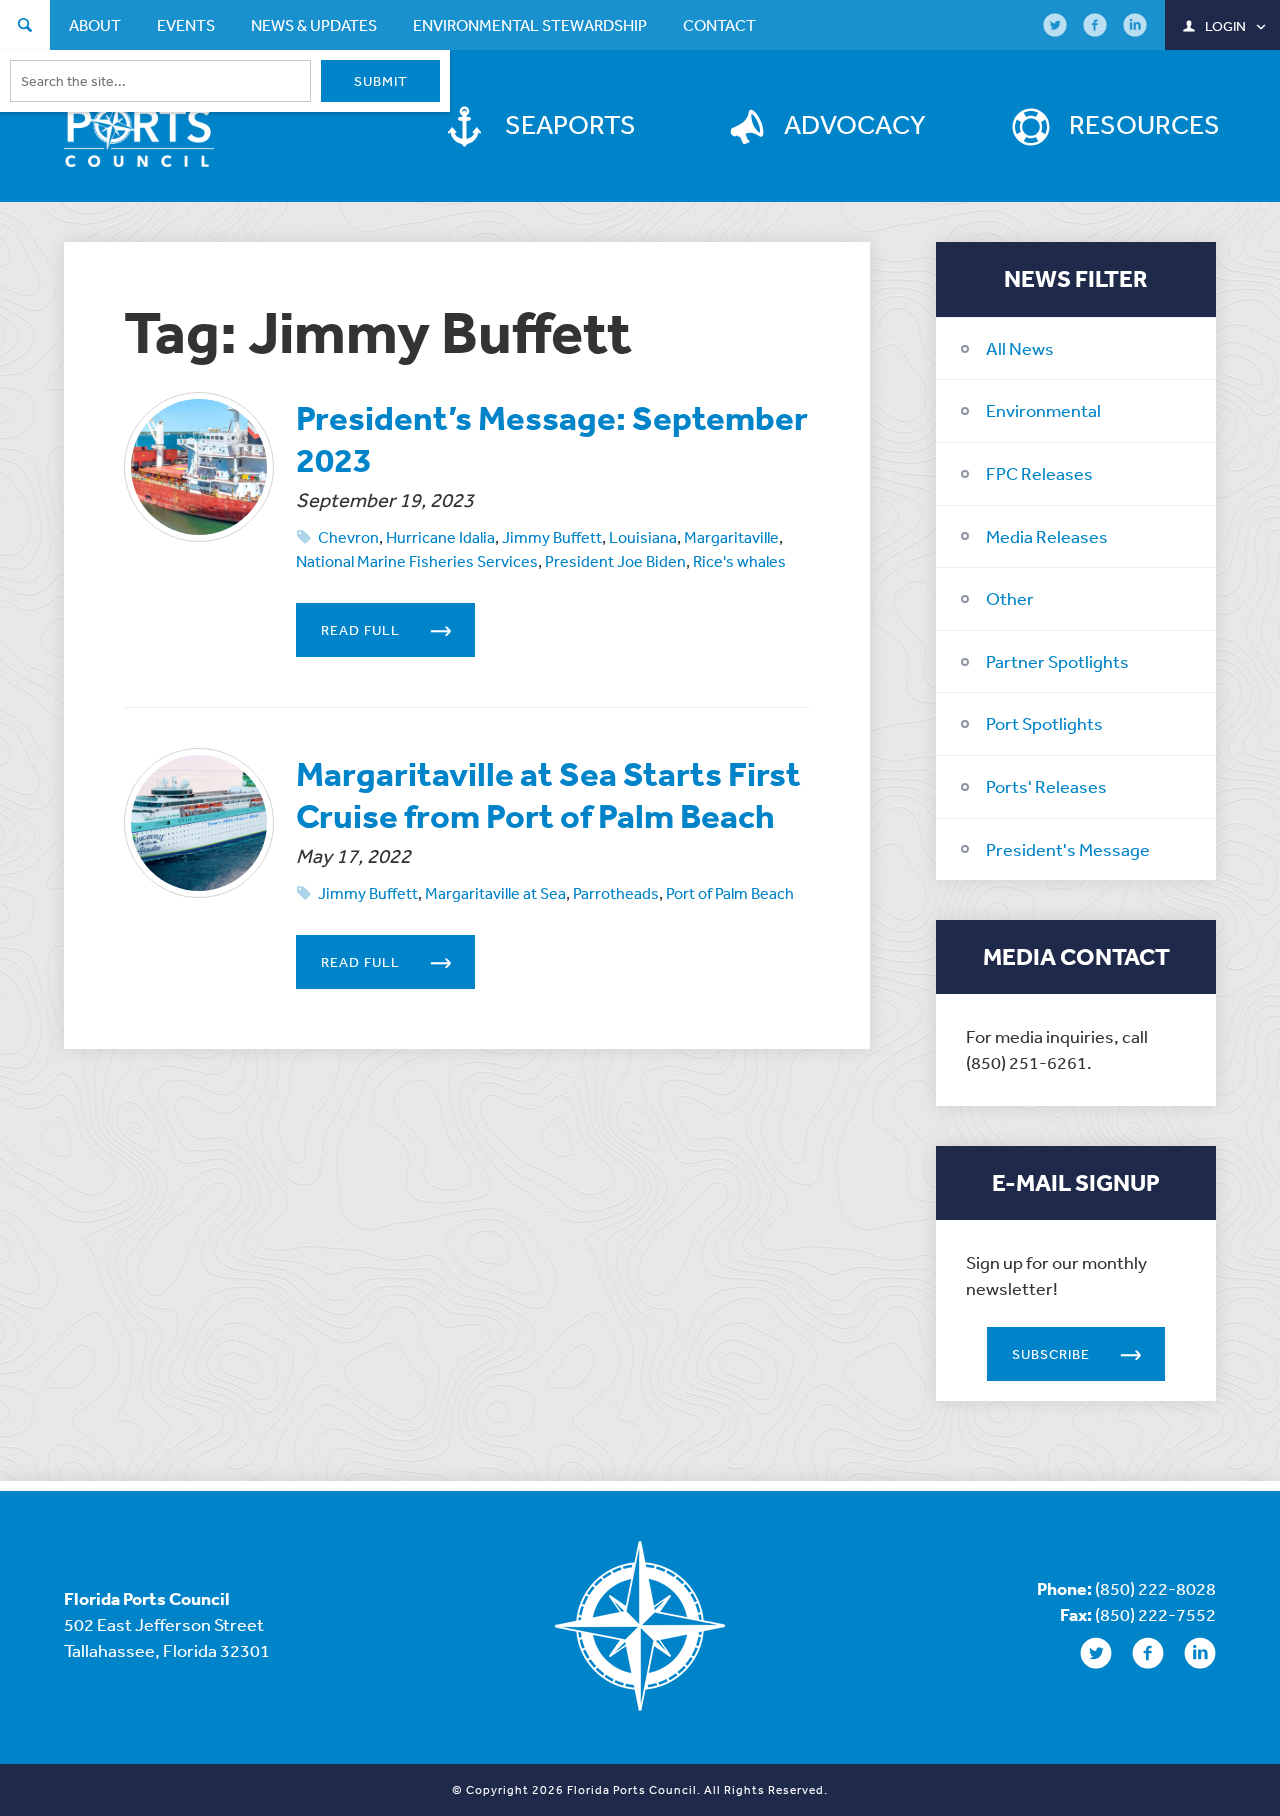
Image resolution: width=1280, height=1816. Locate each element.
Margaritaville (731, 537)
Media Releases (1047, 536)
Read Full (360, 630)
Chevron (348, 537)
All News (1020, 348)
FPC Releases (1039, 473)
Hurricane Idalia (440, 537)
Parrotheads (616, 893)
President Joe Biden (615, 561)
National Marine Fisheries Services (417, 561)
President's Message (1068, 849)
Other (1010, 598)
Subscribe (1051, 1354)
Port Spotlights (1044, 723)
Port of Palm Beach (730, 893)
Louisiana (643, 537)
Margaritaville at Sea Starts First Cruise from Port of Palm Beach (548, 794)
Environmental (1043, 410)
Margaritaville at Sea (495, 893)
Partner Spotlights (1057, 661)
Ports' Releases (1046, 786)
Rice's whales (739, 561)
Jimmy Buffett (552, 537)
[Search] (25, 27)
